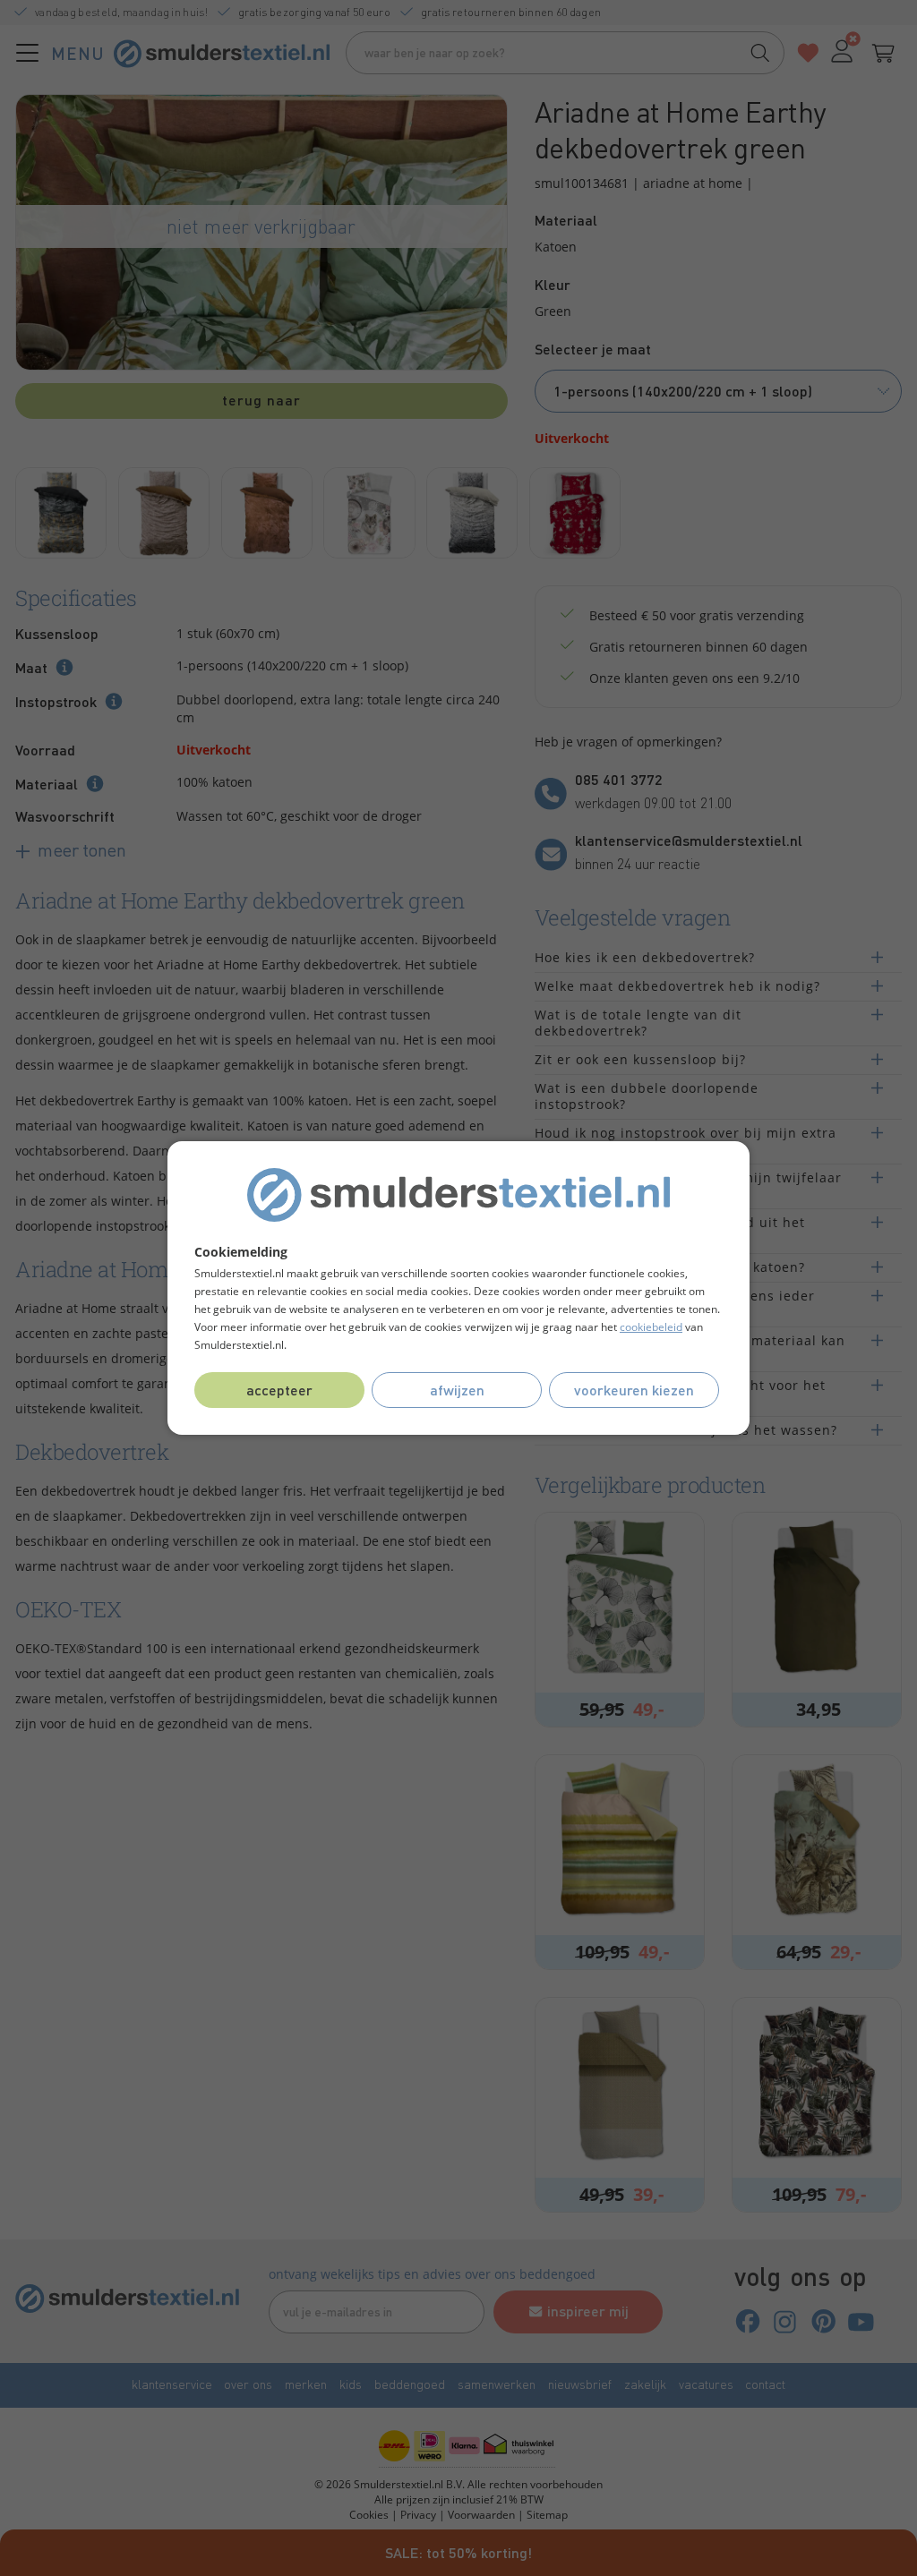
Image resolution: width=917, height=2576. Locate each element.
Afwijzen (457, 1390)
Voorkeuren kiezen (634, 1390)
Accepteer (279, 1390)
